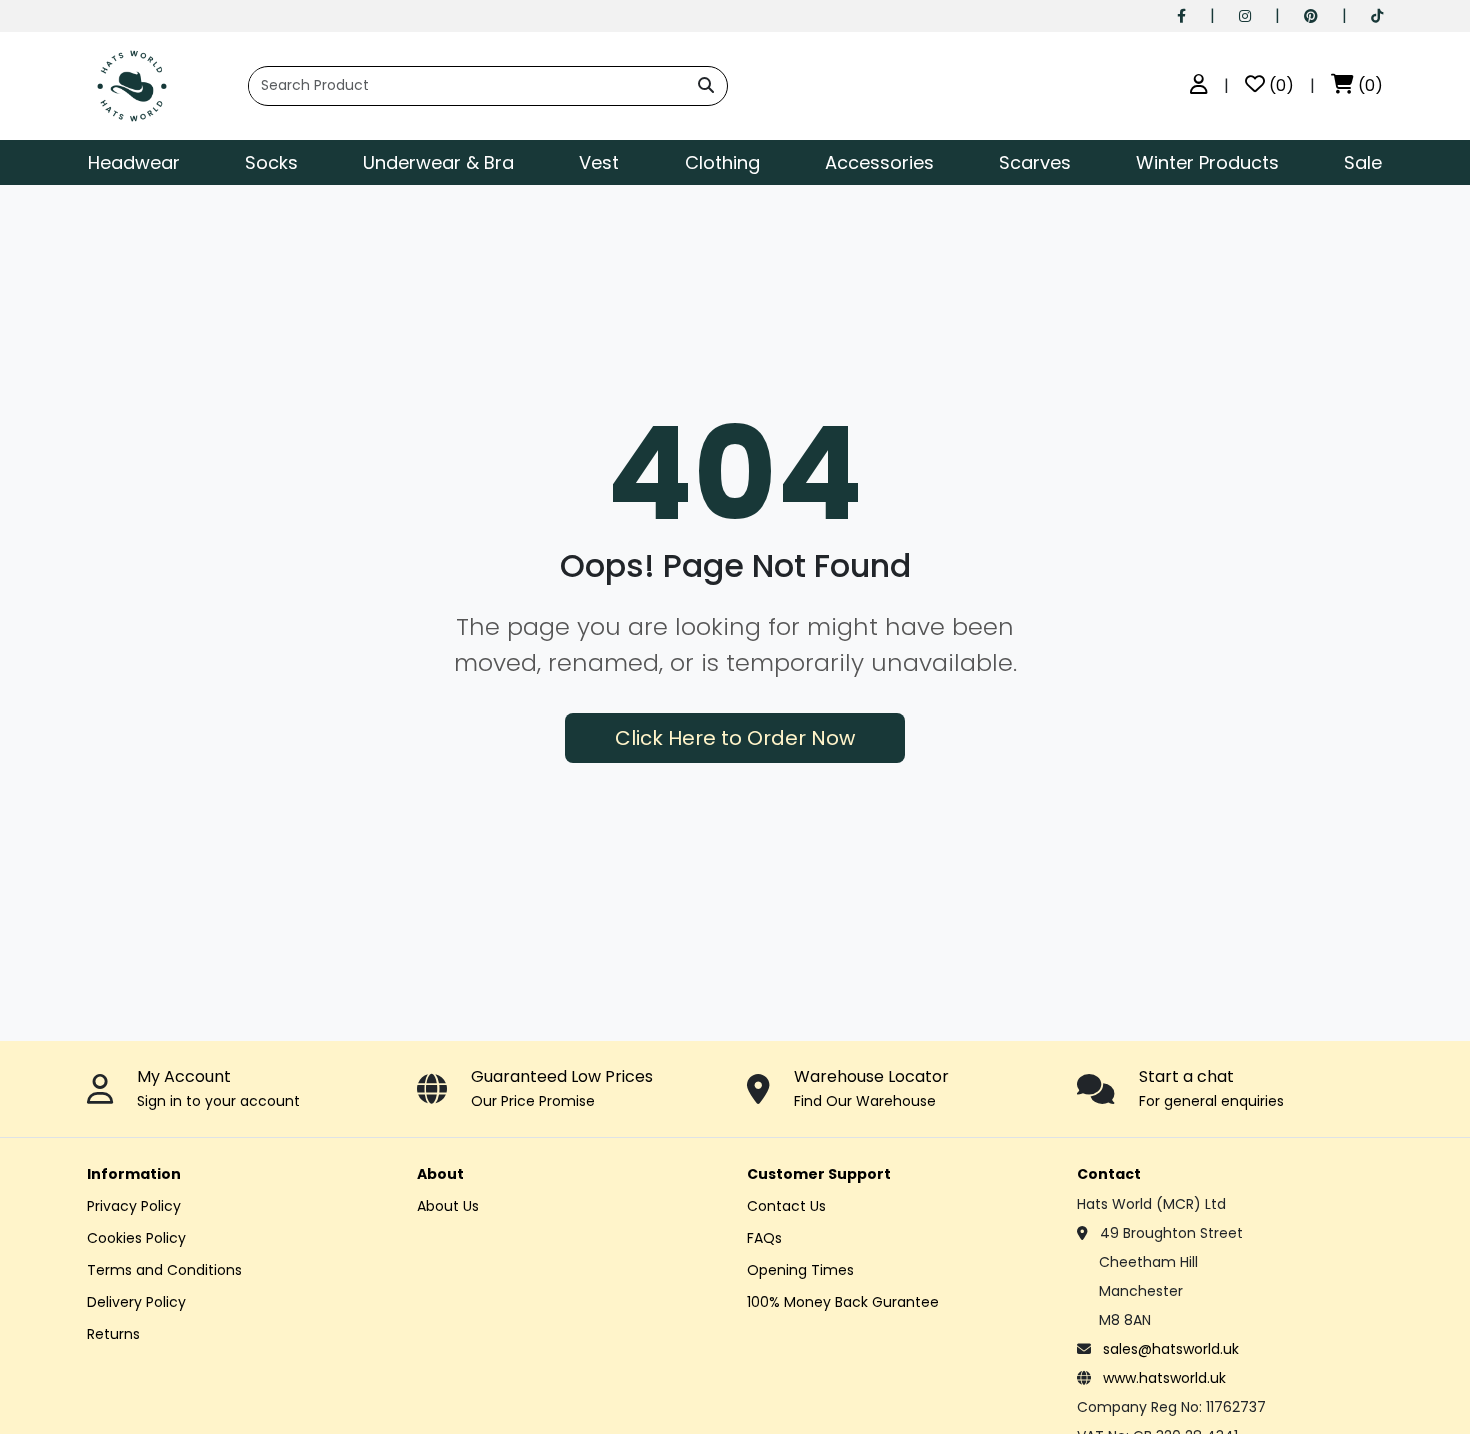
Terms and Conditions (164, 1270)
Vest (599, 162)
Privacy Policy (134, 1206)
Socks (271, 162)
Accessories (879, 162)
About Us (448, 1206)
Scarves (1035, 162)
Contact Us (786, 1206)
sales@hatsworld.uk (1171, 1349)
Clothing (722, 162)
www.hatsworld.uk (1164, 1378)
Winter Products (1207, 162)
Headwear (134, 162)
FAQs (764, 1238)
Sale (1363, 162)
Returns (113, 1334)
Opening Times (800, 1270)
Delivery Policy (136, 1302)
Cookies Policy (136, 1238)
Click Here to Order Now (735, 738)
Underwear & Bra (438, 162)
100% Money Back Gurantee (843, 1302)
